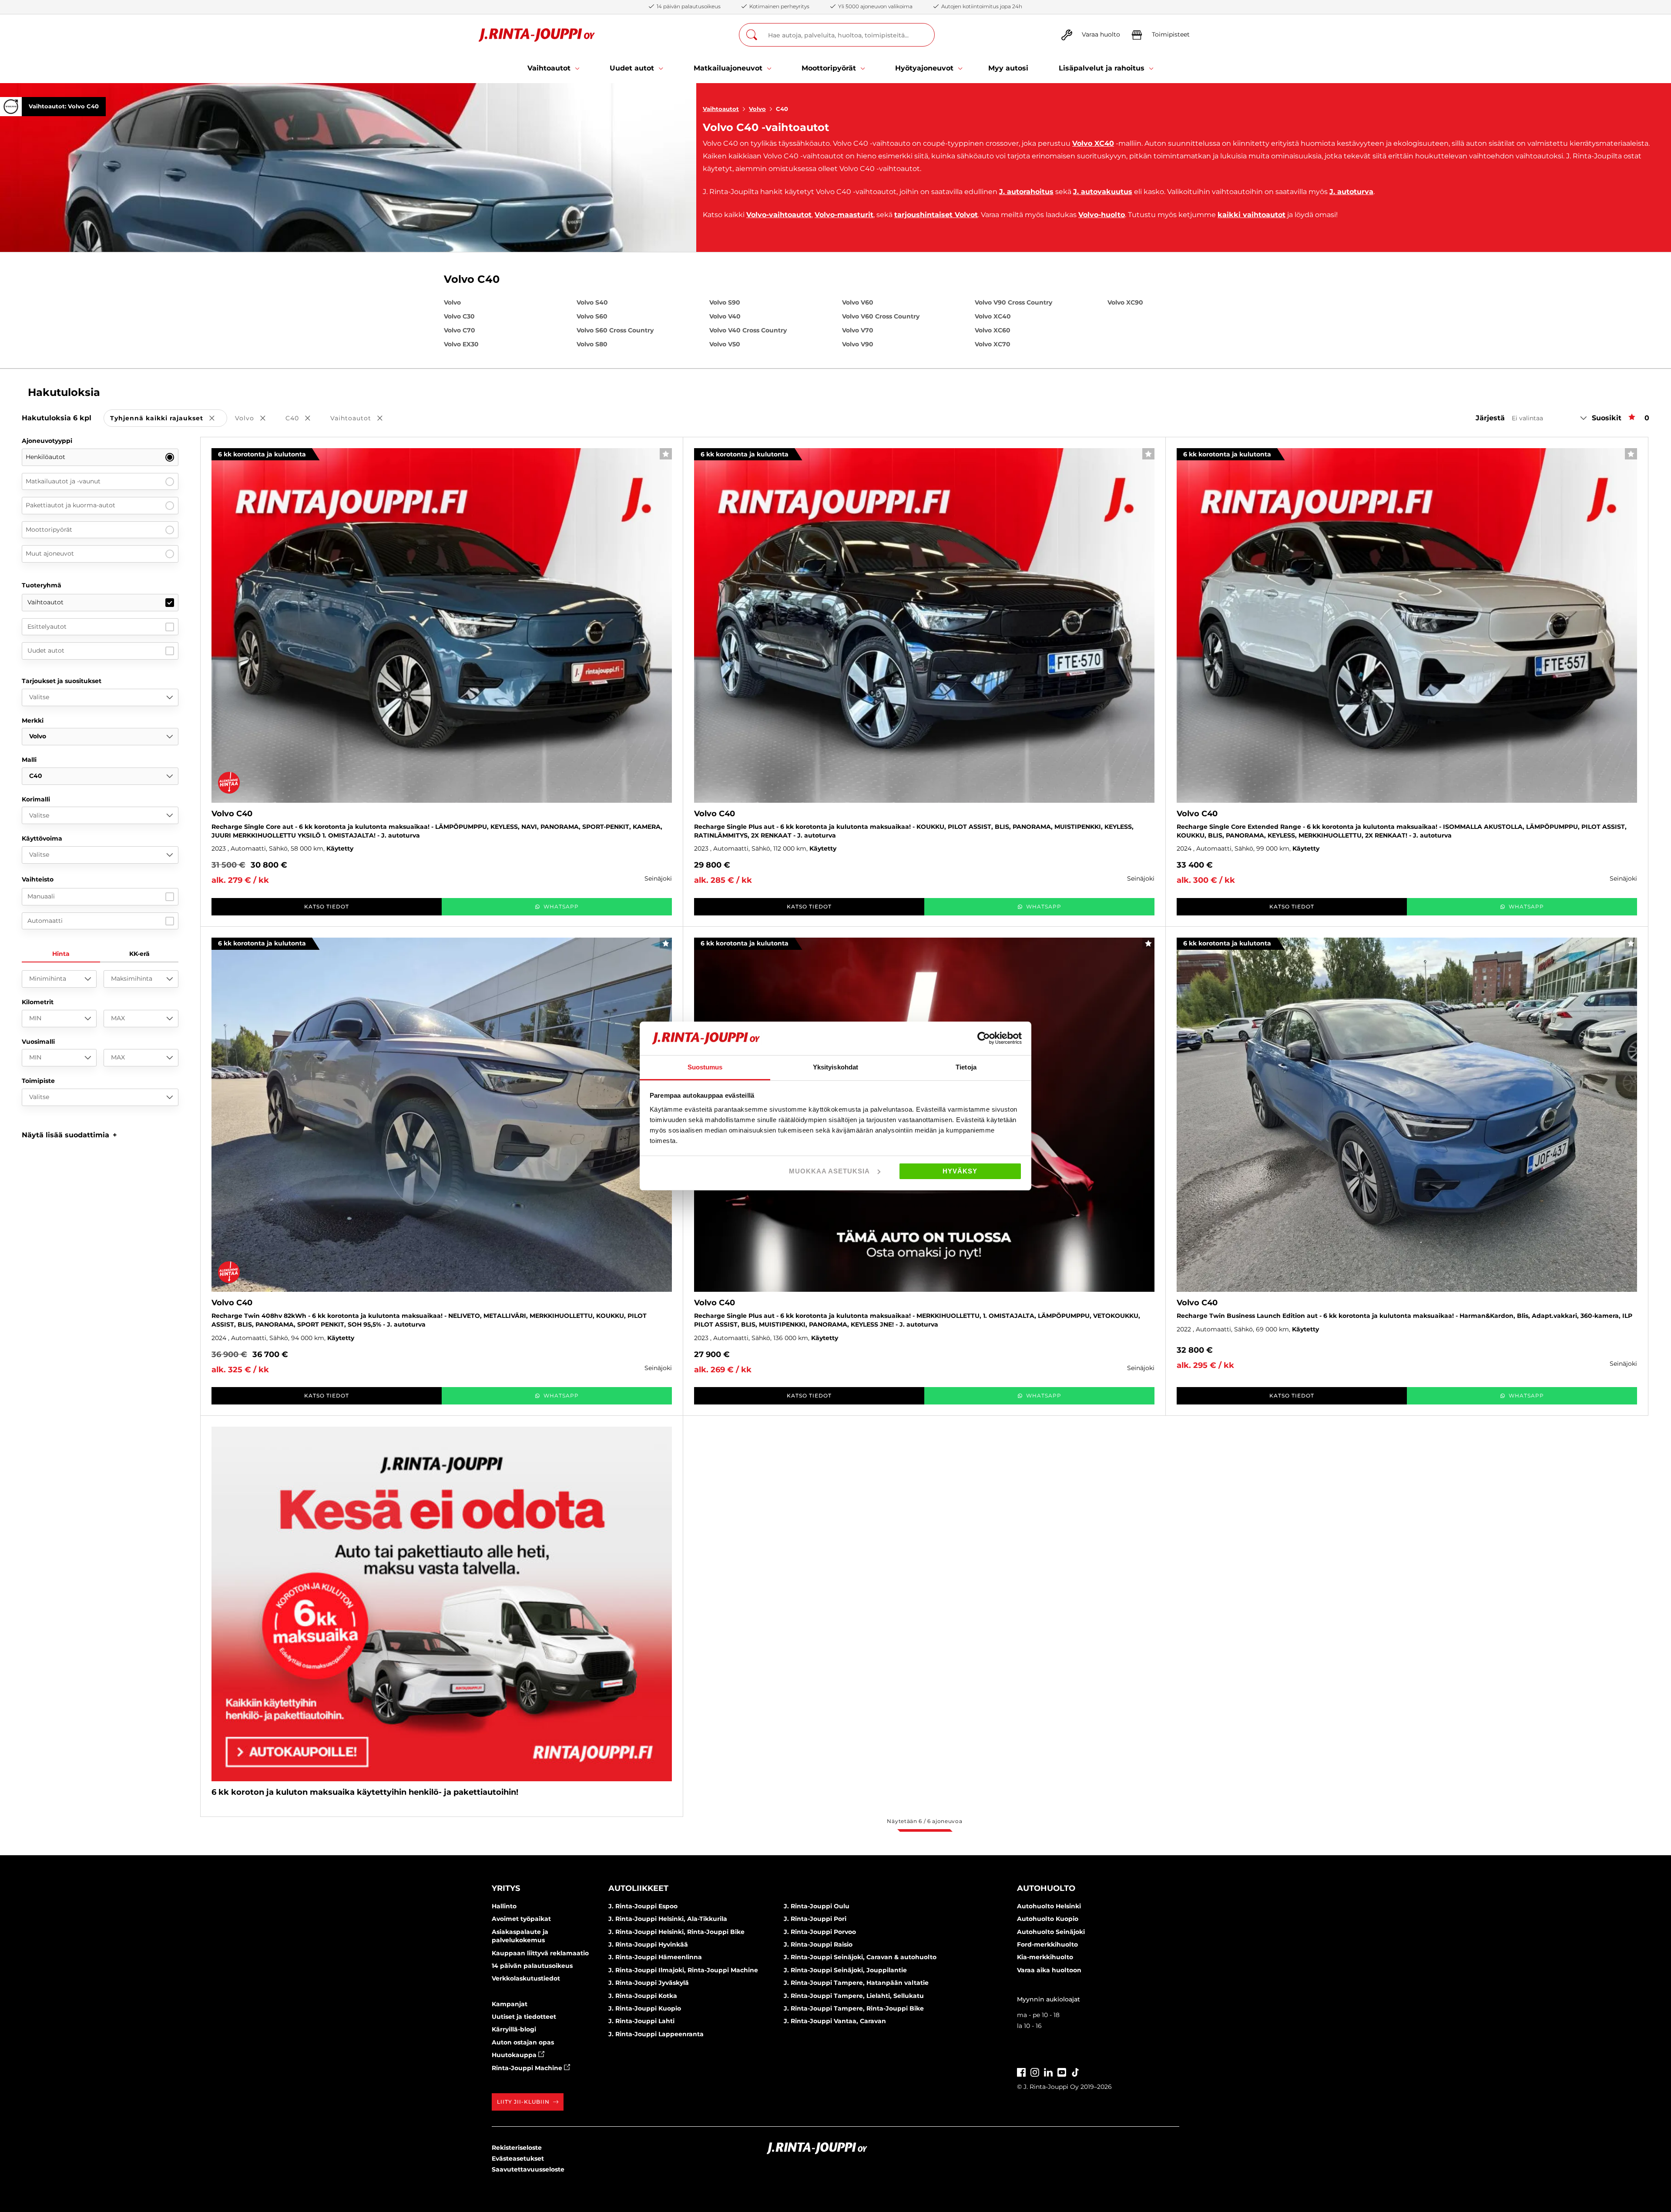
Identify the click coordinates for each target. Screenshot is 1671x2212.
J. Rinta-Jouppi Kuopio (645, 2008)
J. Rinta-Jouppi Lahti (641, 2021)
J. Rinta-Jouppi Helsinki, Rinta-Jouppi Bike (676, 1932)
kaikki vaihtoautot (1252, 215)
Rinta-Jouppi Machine (528, 2068)
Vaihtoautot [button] (362, 419)
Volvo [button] (256, 419)
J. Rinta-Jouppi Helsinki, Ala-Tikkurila (668, 1919)
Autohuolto (1046, 1888)
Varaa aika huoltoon (1049, 1970)
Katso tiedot (327, 907)
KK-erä (139, 954)
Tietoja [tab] (966, 1067)
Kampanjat (510, 2004)
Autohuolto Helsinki (1049, 1906)
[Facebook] (1021, 2071)
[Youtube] (1062, 2071)
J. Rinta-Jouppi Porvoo (820, 1932)
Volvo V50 (725, 344)
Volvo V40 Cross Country (748, 330)
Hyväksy (960, 1171)
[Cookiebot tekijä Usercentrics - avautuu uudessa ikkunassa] (984, 1038)
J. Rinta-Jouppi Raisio (818, 1944)
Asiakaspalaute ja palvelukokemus (520, 1936)
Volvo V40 (725, 316)
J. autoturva (1351, 192)
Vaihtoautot (721, 109)
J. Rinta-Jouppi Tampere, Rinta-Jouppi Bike (854, 2008)
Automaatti (45, 921)
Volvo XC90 (1125, 302)
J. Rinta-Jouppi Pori (815, 1919)
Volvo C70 (460, 330)
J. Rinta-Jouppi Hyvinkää (648, 1944)
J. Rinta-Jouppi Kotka (643, 1996)
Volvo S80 (592, 344)
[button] (69, 1135)
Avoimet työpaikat (521, 1919)
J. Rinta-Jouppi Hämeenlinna (655, 1957)
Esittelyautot (47, 627)
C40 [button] (304, 419)
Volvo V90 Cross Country (1013, 302)
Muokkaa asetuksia (829, 1171)
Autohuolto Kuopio (1048, 1919)
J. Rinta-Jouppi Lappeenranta (656, 2034)
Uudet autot (46, 650)
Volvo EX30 (461, 344)
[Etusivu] (537, 35)
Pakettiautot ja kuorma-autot (70, 505)
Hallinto (504, 1906)
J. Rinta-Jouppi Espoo (643, 1906)
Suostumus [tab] (705, 1067)
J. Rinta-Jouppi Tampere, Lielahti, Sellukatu (854, 1996)
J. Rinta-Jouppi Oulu (817, 1906)
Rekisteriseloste (517, 2148)
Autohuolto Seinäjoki (1051, 1932)
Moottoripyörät (49, 530)
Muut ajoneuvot (50, 553)
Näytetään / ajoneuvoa (924, 1821)
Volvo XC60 (993, 330)
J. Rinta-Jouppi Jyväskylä (649, 1983)
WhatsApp (561, 907)
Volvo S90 (725, 302)
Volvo (757, 109)
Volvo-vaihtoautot (779, 215)
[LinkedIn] (1048, 2071)
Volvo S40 (592, 302)
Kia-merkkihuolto (1045, 1957)
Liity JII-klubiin (523, 2102)
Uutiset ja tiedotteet (524, 2017)
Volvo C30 (459, 316)
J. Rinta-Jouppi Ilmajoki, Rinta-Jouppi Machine (683, 1970)
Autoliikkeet (638, 1888)
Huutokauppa (515, 2055)
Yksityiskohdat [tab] (835, 1067)
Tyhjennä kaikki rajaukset (169, 419)
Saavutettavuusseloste (528, 2169)
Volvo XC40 (1093, 143)
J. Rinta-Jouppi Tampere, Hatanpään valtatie (856, 1983)
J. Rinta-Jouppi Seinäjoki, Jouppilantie (845, 1970)
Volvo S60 (592, 316)
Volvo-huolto (1102, 215)
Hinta (61, 954)
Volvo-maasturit (844, 215)
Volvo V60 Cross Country (881, 316)
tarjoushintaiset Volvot (936, 215)
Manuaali (41, 896)
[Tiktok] (1075, 2071)
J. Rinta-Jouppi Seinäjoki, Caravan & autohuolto (860, 1957)
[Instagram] (1035, 2071)
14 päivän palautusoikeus (532, 1966)
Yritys (506, 1888)
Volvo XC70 (993, 344)
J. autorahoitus (1026, 192)
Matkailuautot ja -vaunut (63, 481)
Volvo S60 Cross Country (615, 330)
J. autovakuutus (1103, 192)
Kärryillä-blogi (514, 2029)
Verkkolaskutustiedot (526, 1978)
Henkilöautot (45, 457)
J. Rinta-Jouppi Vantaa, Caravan (835, 2021)
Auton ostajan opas (523, 2042)
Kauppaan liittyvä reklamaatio (540, 1953)
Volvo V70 (858, 330)
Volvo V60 (858, 302)
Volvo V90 (858, 344)
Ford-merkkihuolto (1047, 1944)
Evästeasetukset (518, 2158)
